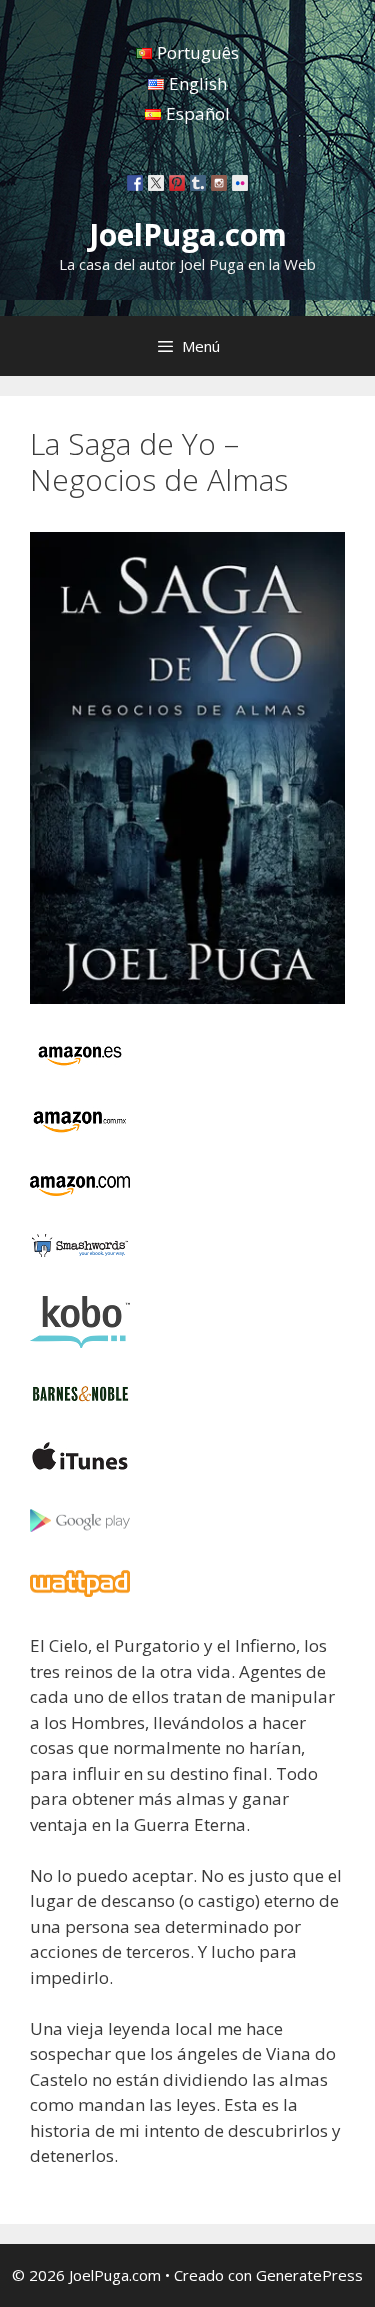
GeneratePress (309, 2275)
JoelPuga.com (188, 234)
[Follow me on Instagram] (219, 183)
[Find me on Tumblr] (198, 183)
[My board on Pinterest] (177, 183)
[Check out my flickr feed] (240, 183)
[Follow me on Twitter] (156, 183)
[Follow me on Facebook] (135, 183)
